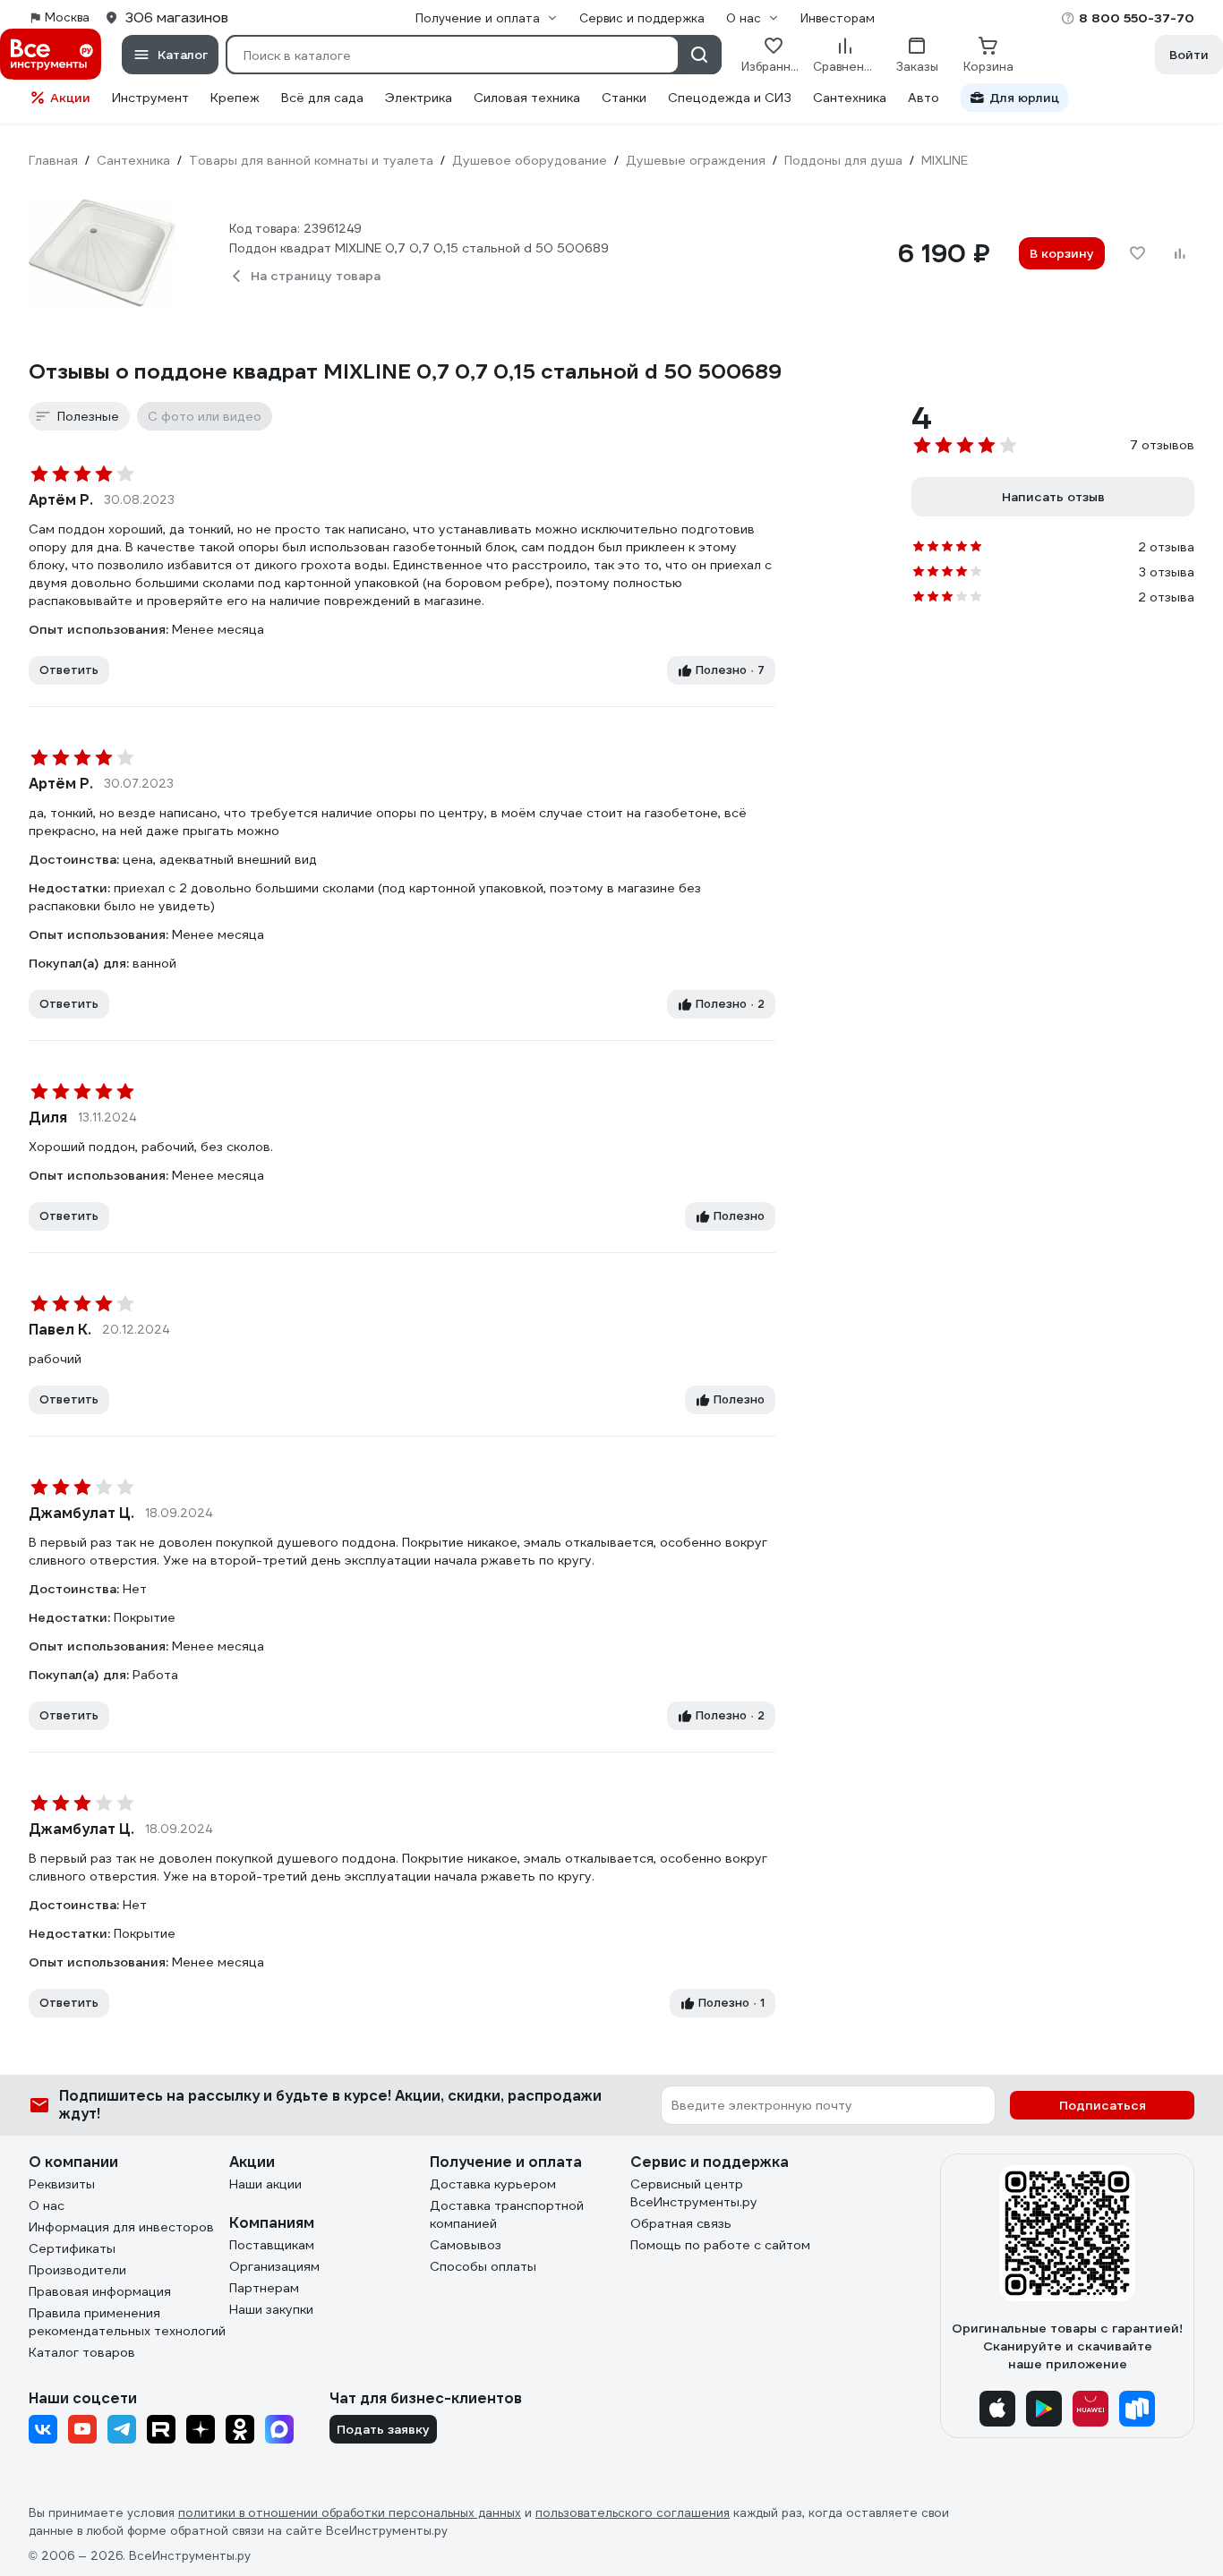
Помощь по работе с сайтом (720, 2245)
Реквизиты (62, 2184)
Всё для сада (322, 98)
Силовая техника (527, 98)
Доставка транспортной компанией (507, 2214)
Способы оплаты (483, 2266)
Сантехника (850, 98)
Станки (624, 98)
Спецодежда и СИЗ (730, 98)
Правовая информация (100, 2291)
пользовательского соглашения (633, 2513)
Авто (924, 98)
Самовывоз (466, 2245)
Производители (77, 2270)
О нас (47, 2205)
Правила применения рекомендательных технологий (127, 2322)
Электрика (419, 98)
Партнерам (264, 2288)
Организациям (274, 2266)
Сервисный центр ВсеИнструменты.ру (694, 2193)
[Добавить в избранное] (1137, 253)
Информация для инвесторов (121, 2227)
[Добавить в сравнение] (1180, 253)
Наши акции (265, 2184)
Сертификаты (72, 2248)
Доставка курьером (493, 2184)
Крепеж (235, 98)
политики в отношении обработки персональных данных (350, 2513)
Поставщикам (272, 2245)
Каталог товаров (82, 2352)
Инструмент (150, 98)
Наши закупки (271, 2309)
